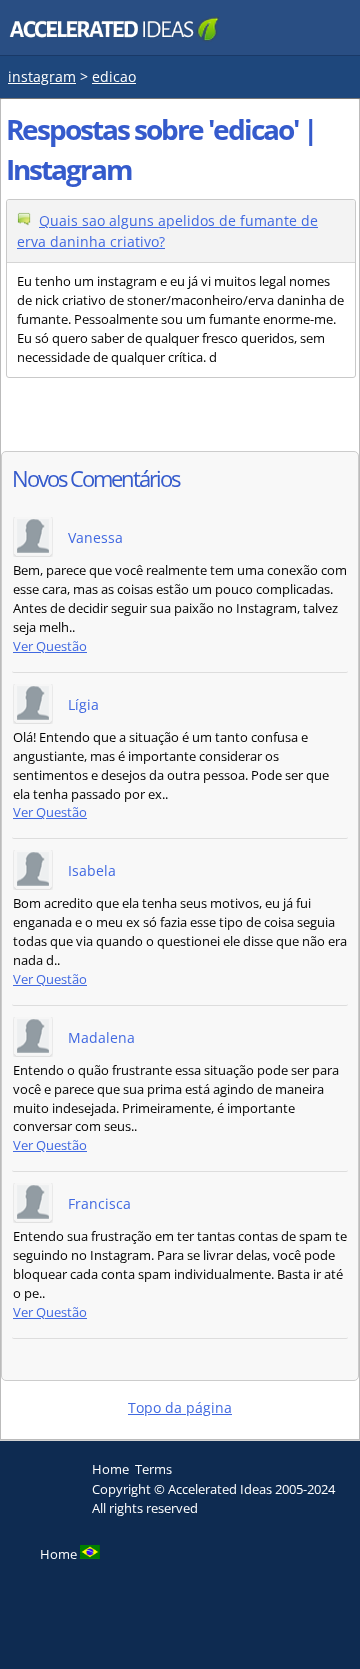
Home (110, 1469)
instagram (42, 76)
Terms (153, 1469)
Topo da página (180, 1407)
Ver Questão (50, 646)
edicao (114, 76)
